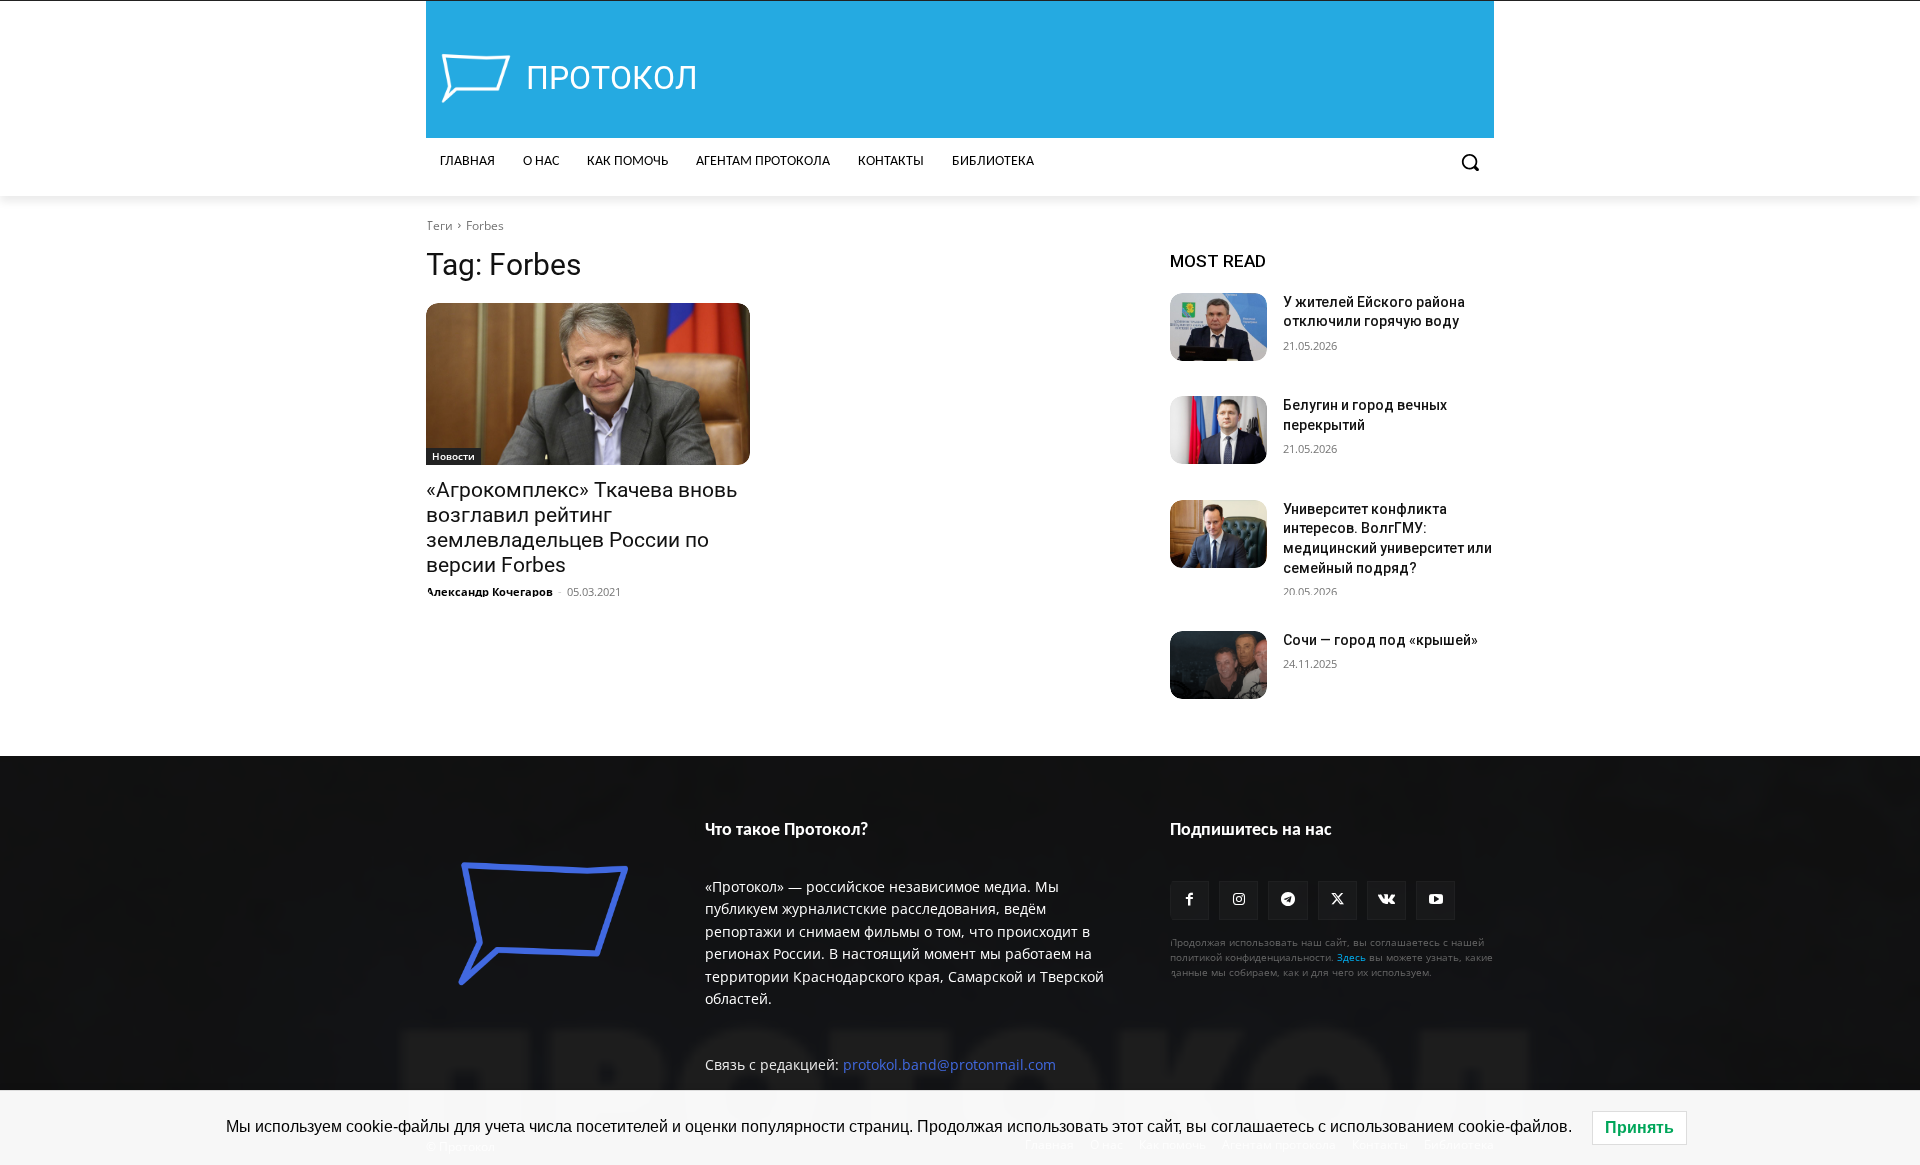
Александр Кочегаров (489, 591)
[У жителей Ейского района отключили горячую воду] (1218, 327)
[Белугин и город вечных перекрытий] (1218, 430)
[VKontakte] (1386, 900)
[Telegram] (1287, 900)
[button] (1470, 162)
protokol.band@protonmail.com (949, 1064)
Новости (453, 456)
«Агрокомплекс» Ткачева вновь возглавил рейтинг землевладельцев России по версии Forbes (581, 527)
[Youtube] (1435, 900)
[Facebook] (1189, 900)
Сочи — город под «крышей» (1380, 640)
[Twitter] (1337, 900)
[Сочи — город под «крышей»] (1218, 665)
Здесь (1351, 957)
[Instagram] (1238, 900)
